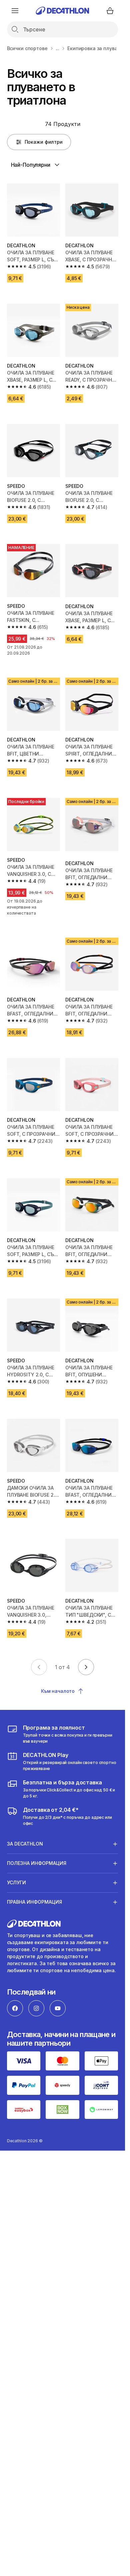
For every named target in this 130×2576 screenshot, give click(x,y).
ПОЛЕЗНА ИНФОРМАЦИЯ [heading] (37, 1863)
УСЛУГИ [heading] (16, 1882)
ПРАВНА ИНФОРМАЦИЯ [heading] (34, 1902)
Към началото (58, 1691)
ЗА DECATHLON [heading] (25, 1844)
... (58, 48)
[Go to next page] (86, 1667)
